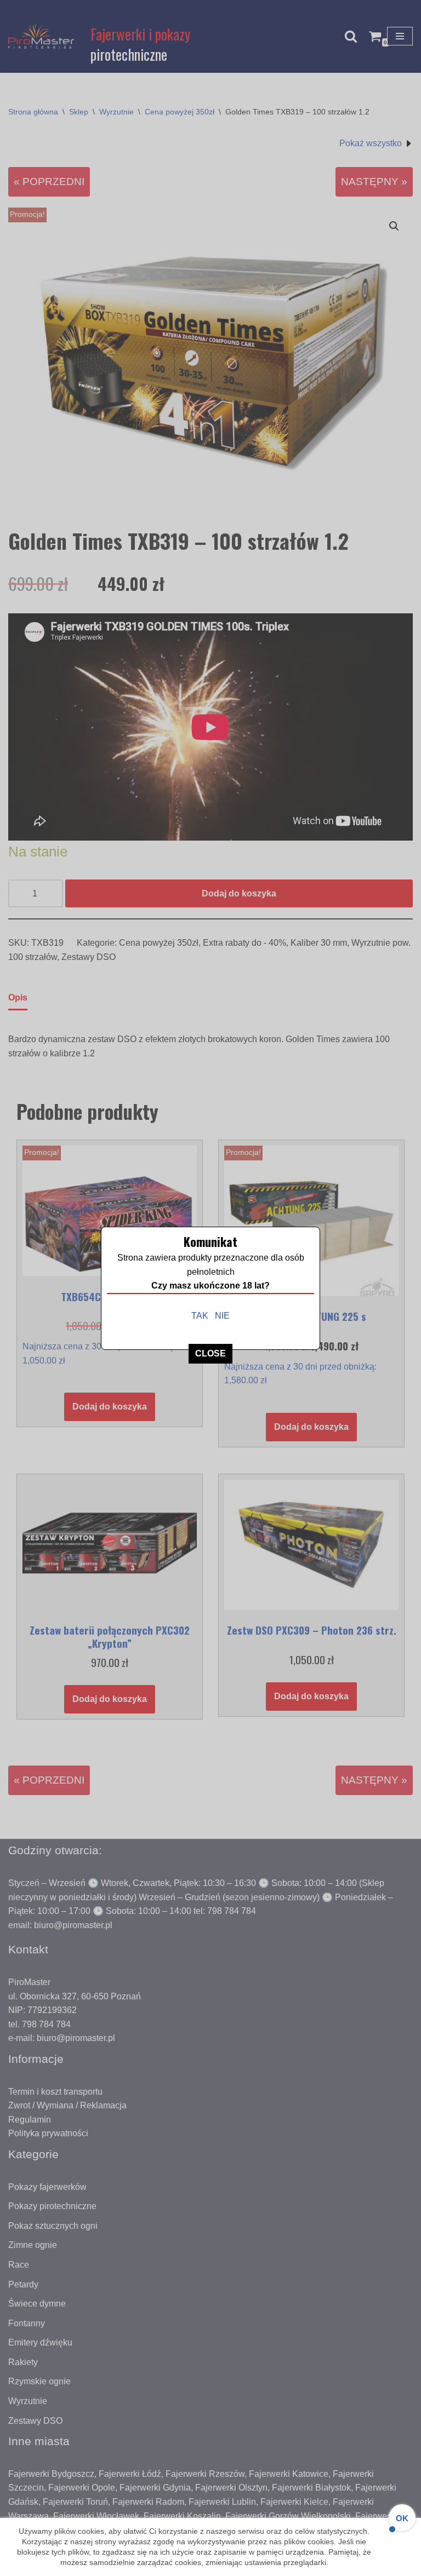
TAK (200, 1316)
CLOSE (210, 1353)
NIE (222, 1316)
